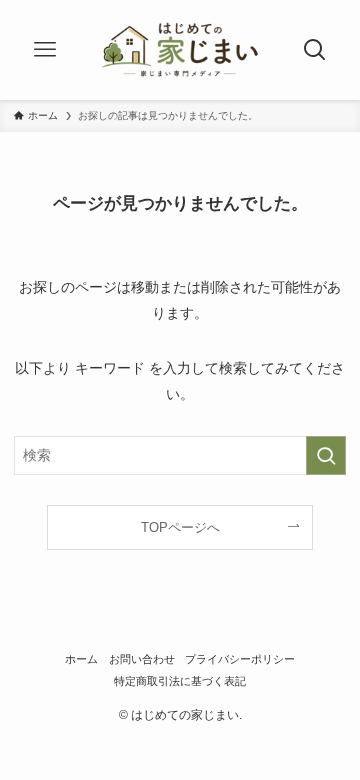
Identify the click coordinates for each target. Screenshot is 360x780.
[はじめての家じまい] (180, 50)
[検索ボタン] (314, 50)
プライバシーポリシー (240, 659)
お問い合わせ (142, 659)
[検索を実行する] (326, 455)
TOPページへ (180, 527)
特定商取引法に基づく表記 (180, 681)
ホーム (81, 659)
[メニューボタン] (45, 50)
